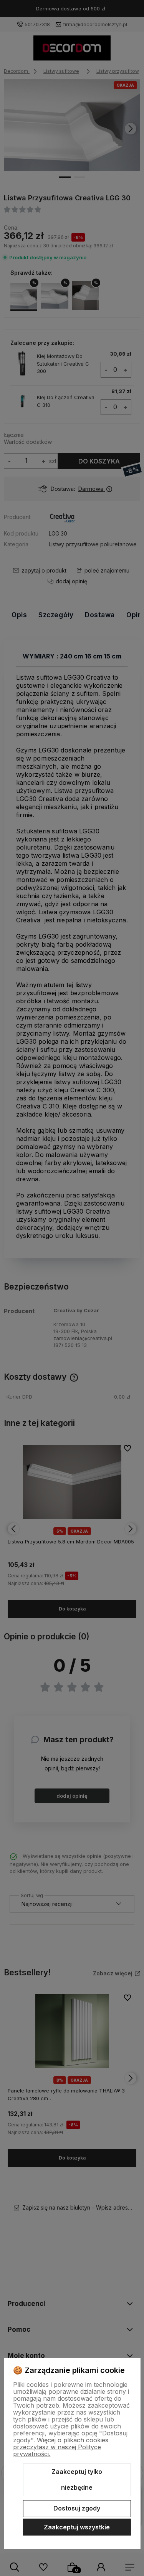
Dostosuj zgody (77, 2508)
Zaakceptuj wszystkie (77, 2527)
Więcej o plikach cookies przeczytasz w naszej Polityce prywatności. (61, 2447)
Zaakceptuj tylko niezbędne (77, 2480)
